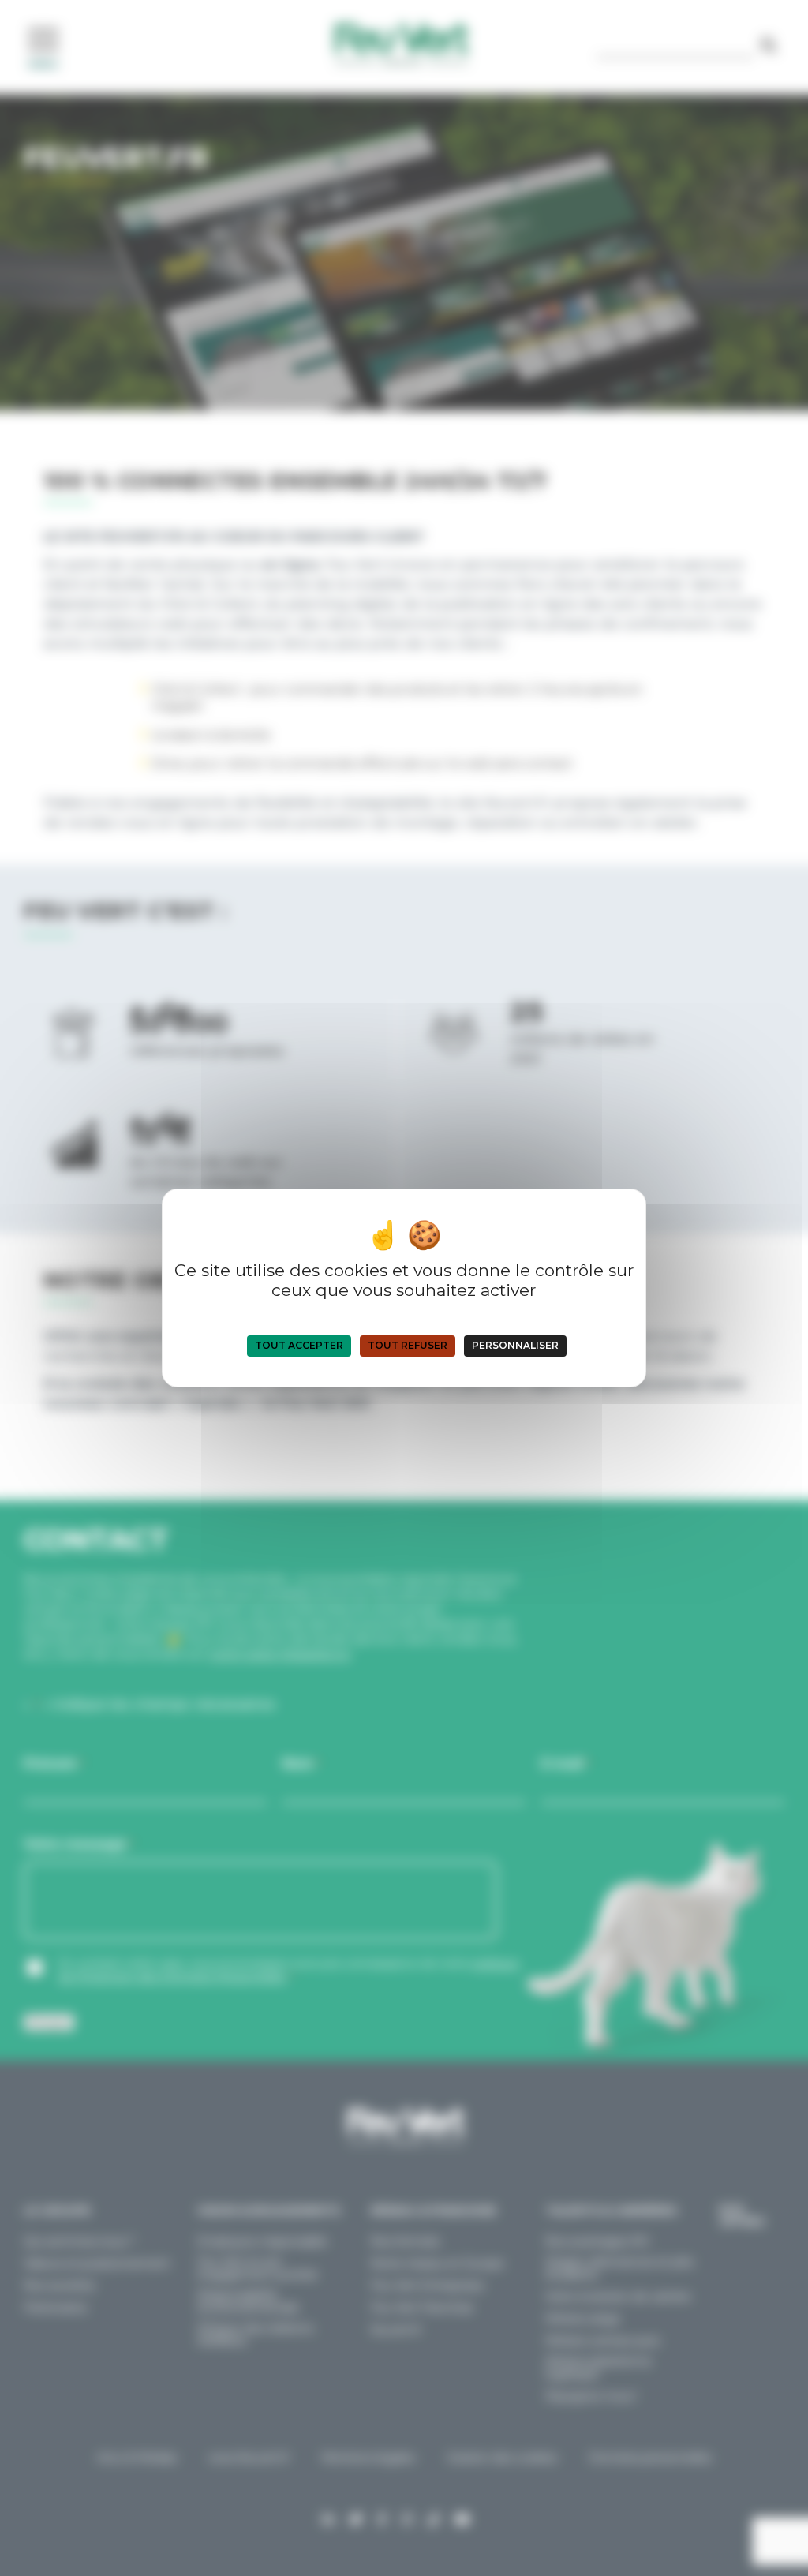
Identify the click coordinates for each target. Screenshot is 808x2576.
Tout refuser (408, 1345)
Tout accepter (299, 1345)
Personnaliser (515, 1345)
